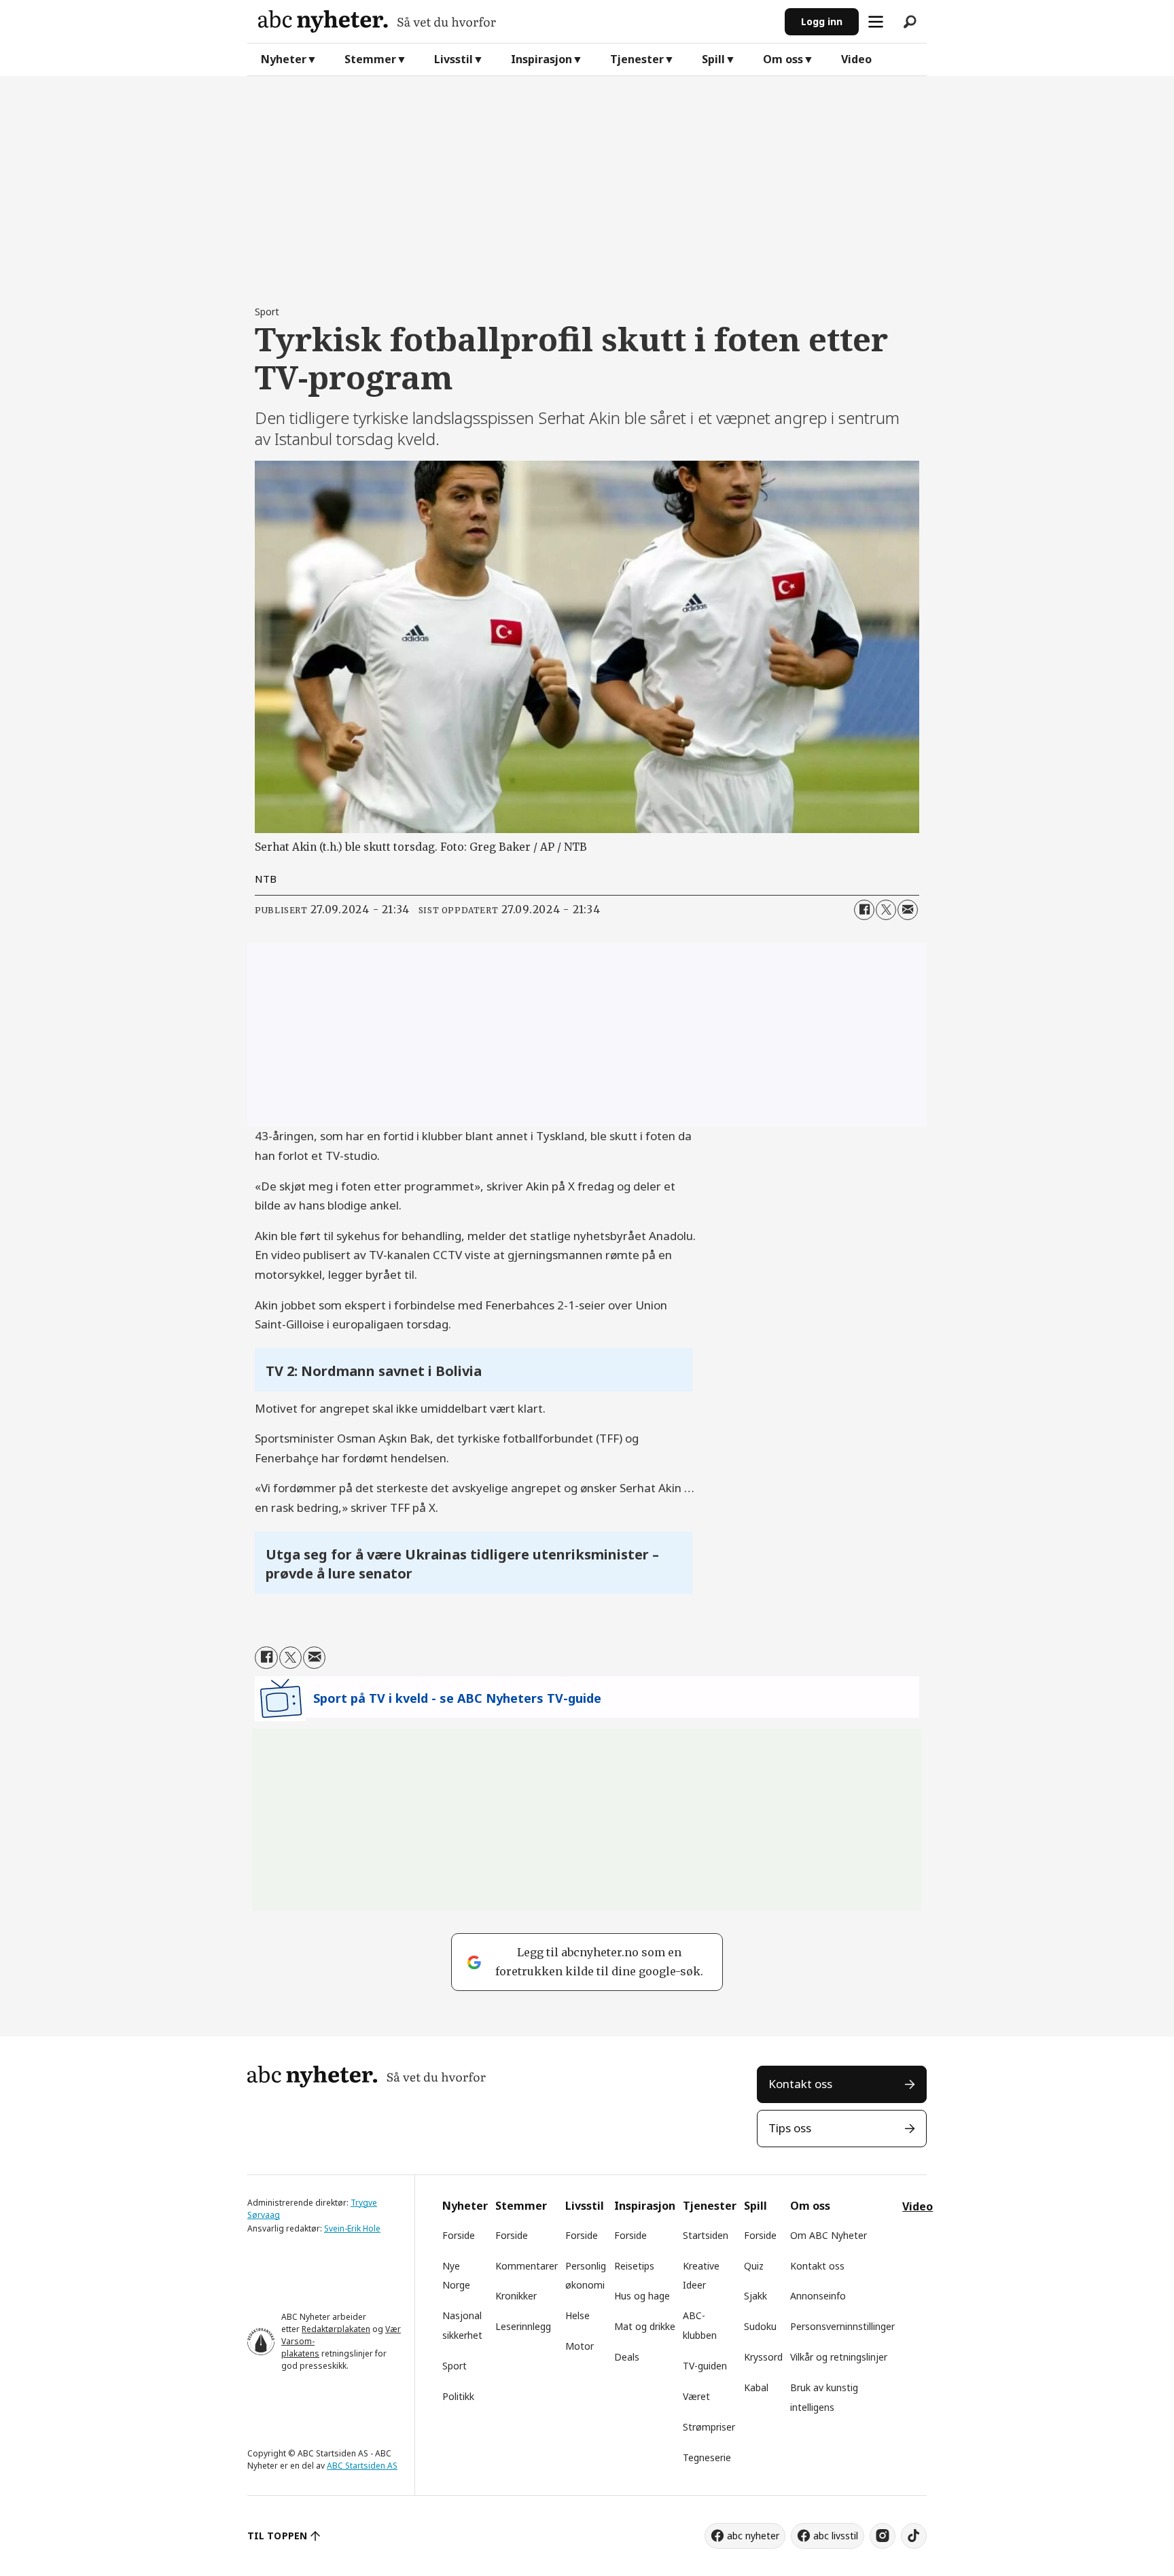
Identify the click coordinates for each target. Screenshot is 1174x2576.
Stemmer (370, 59)
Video (856, 59)
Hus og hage (642, 2296)
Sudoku (760, 2326)
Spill (713, 59)
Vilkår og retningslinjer (839, 2357)
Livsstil (453, 59)
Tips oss (790, 2128)
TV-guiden (705, 2366)
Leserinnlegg (523, 2326)
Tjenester (637, 59)
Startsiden (706, 2235)
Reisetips (634, 2266)
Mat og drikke (645, 2326)
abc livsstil (836, 2536)
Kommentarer (527, 2266)
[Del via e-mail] (908, 910)
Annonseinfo (818, 2296)
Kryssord (763, 2357)
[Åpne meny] (876, 22)
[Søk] (910, 22)
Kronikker (516, 2296)
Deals (627, 2357)
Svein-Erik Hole (352, 2228)
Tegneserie (707, 2457)
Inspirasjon (541, 59)
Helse (577, 2315)
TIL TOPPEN (277, 2536)
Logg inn (822, 21)
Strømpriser (709, 2427)
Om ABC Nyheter (829, 2235)
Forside (459, 2235)
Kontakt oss (800, 2084)
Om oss (783, 59)
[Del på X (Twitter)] (886, 910)
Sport (455, 2366)
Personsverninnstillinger (842, 2326)
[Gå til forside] (516, 21)
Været (696, 2396)
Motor (580, 2346)
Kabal (756, 2387)
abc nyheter (753, 2536)
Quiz (754, 2266)
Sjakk (755, 2296)
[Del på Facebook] (864, 910)
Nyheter (284, 59)
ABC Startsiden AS (362, 2466)
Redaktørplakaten (336, 2329)
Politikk (458, 2396)
